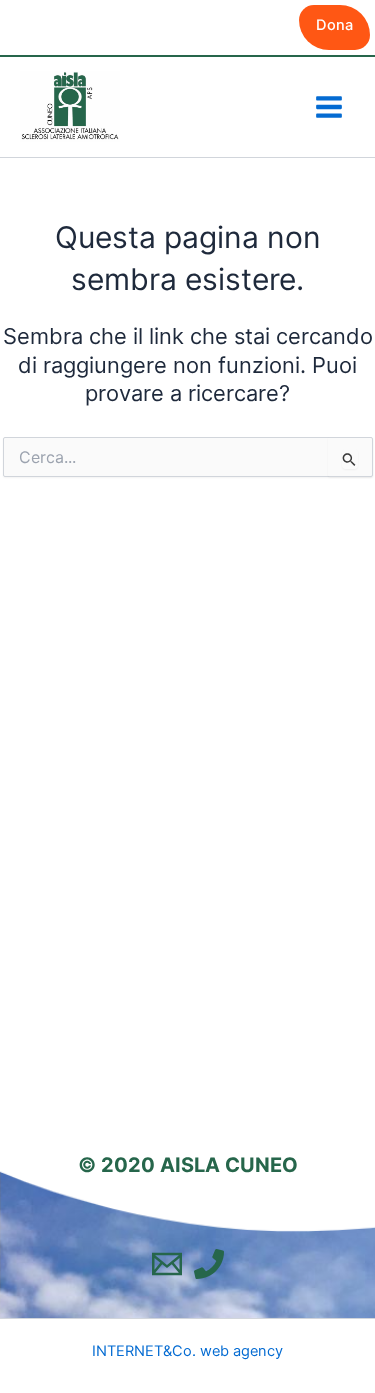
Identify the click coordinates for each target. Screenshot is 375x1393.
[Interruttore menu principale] (329, 107)
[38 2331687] (209, 1264)
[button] (334, 27)
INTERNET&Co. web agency (187, 1351)
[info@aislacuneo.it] (167, 1264)
